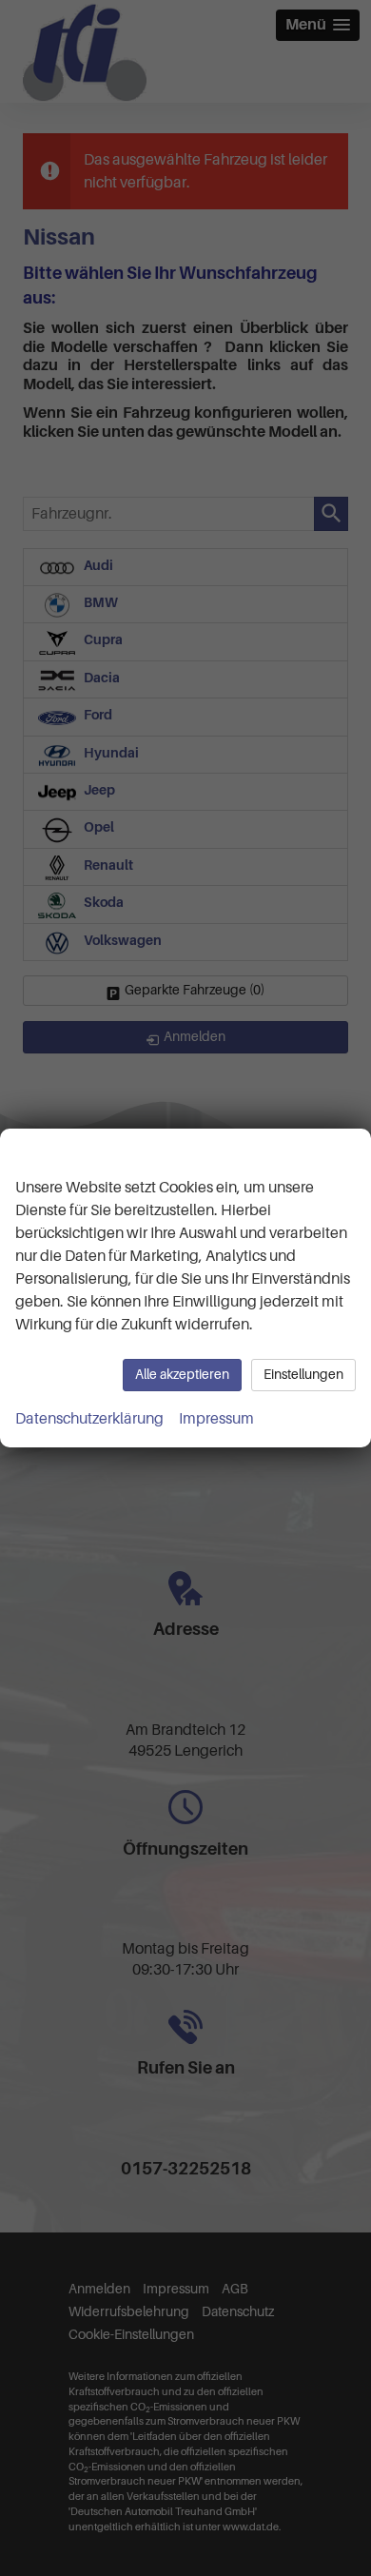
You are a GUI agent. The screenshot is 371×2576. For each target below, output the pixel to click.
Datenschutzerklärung (89, 1419)
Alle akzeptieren (182, 1375)
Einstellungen (303, 1375)
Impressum (216, 1419)
